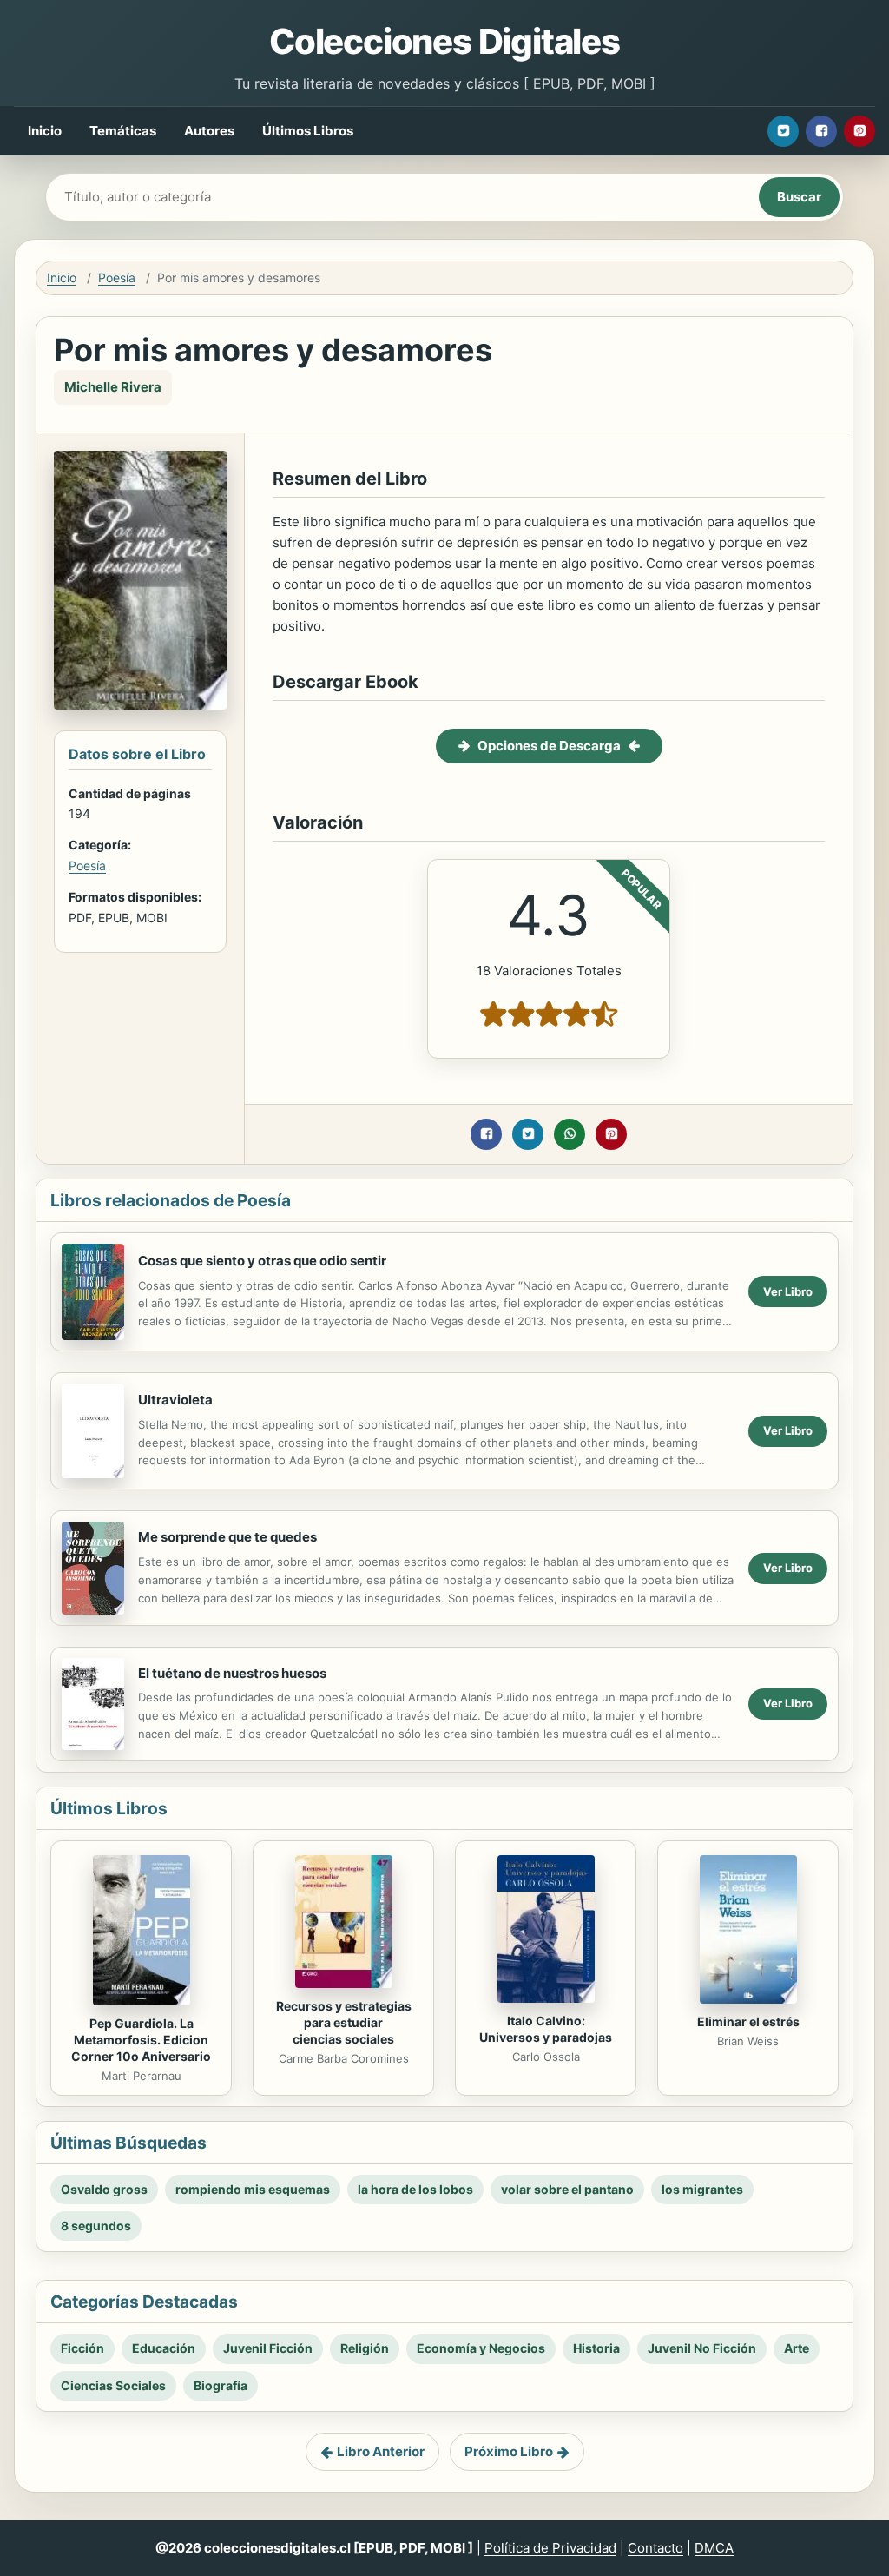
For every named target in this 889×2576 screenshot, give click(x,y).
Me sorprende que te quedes (227, 1537)
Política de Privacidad (550, 2548)
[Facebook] (821, 131)
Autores (209, 131)
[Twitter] (783, 131)
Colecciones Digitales (444, 41)
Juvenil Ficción (268, 2348)
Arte (797, 2348)
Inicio (45, 131)
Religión (365, 2348)
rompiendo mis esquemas (253, 2189)
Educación (164, 2348)
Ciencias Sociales (113, 2385)
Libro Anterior (381, 2451)
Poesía (117, 277)
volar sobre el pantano (567, 2189)
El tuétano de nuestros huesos (232, 1673)
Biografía (221, 2385)
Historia (596, 2348)
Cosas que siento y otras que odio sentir (262, 1261)
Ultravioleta (175, 1400)
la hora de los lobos (415, 2189)
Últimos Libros (308, 131)
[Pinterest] (859, 131)
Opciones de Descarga (549, 746)
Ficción (82, 2348)
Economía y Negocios (481, 2348)
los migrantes (702, 2189)
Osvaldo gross (104, 2189)
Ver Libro (788, 1291)
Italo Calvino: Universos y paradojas (546, 2029)
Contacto (655, 2548)
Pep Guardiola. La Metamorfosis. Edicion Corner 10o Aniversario (141, 2040)
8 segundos (96, 2226)
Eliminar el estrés (748, 2021)
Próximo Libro (509, 2451)
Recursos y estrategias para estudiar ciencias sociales (344, 2022)
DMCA (714, 2548)
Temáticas (123, 131)
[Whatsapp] (570, 1134)
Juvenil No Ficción (702, 2348)
